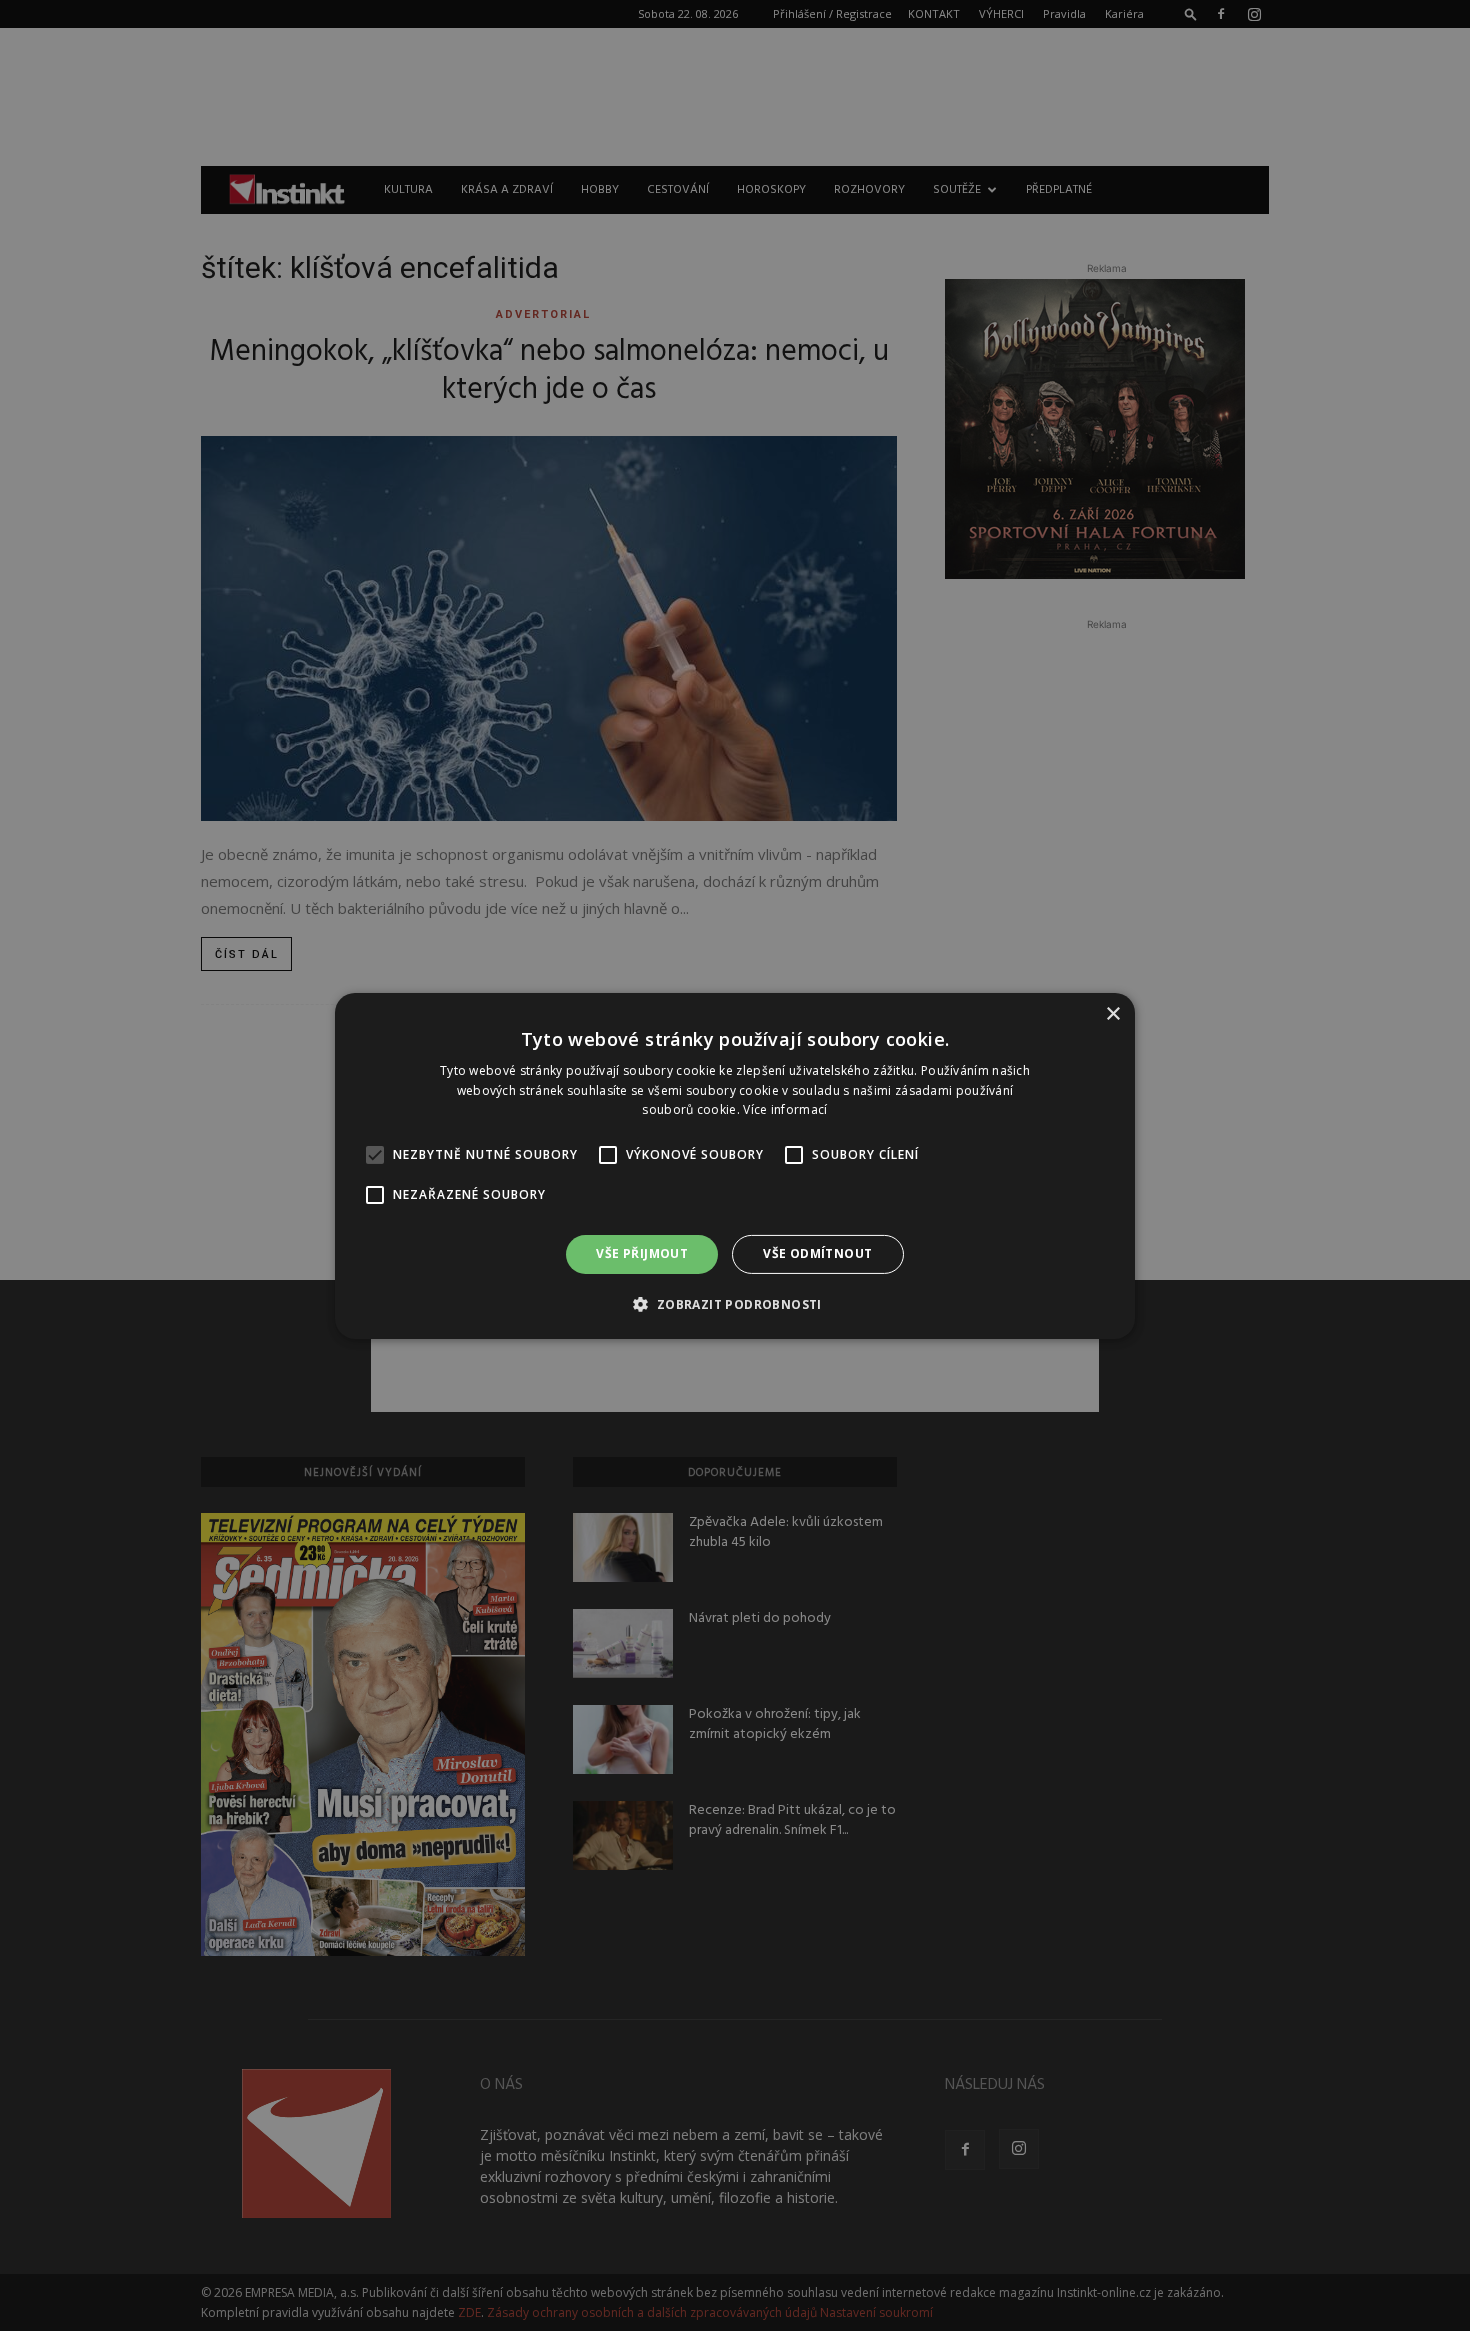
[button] (734, 1304)
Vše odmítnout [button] (817, 1253)
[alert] (735, 1165)
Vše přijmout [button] (642, 1253)
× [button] (1112, 1013)
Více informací (785, 1109)
